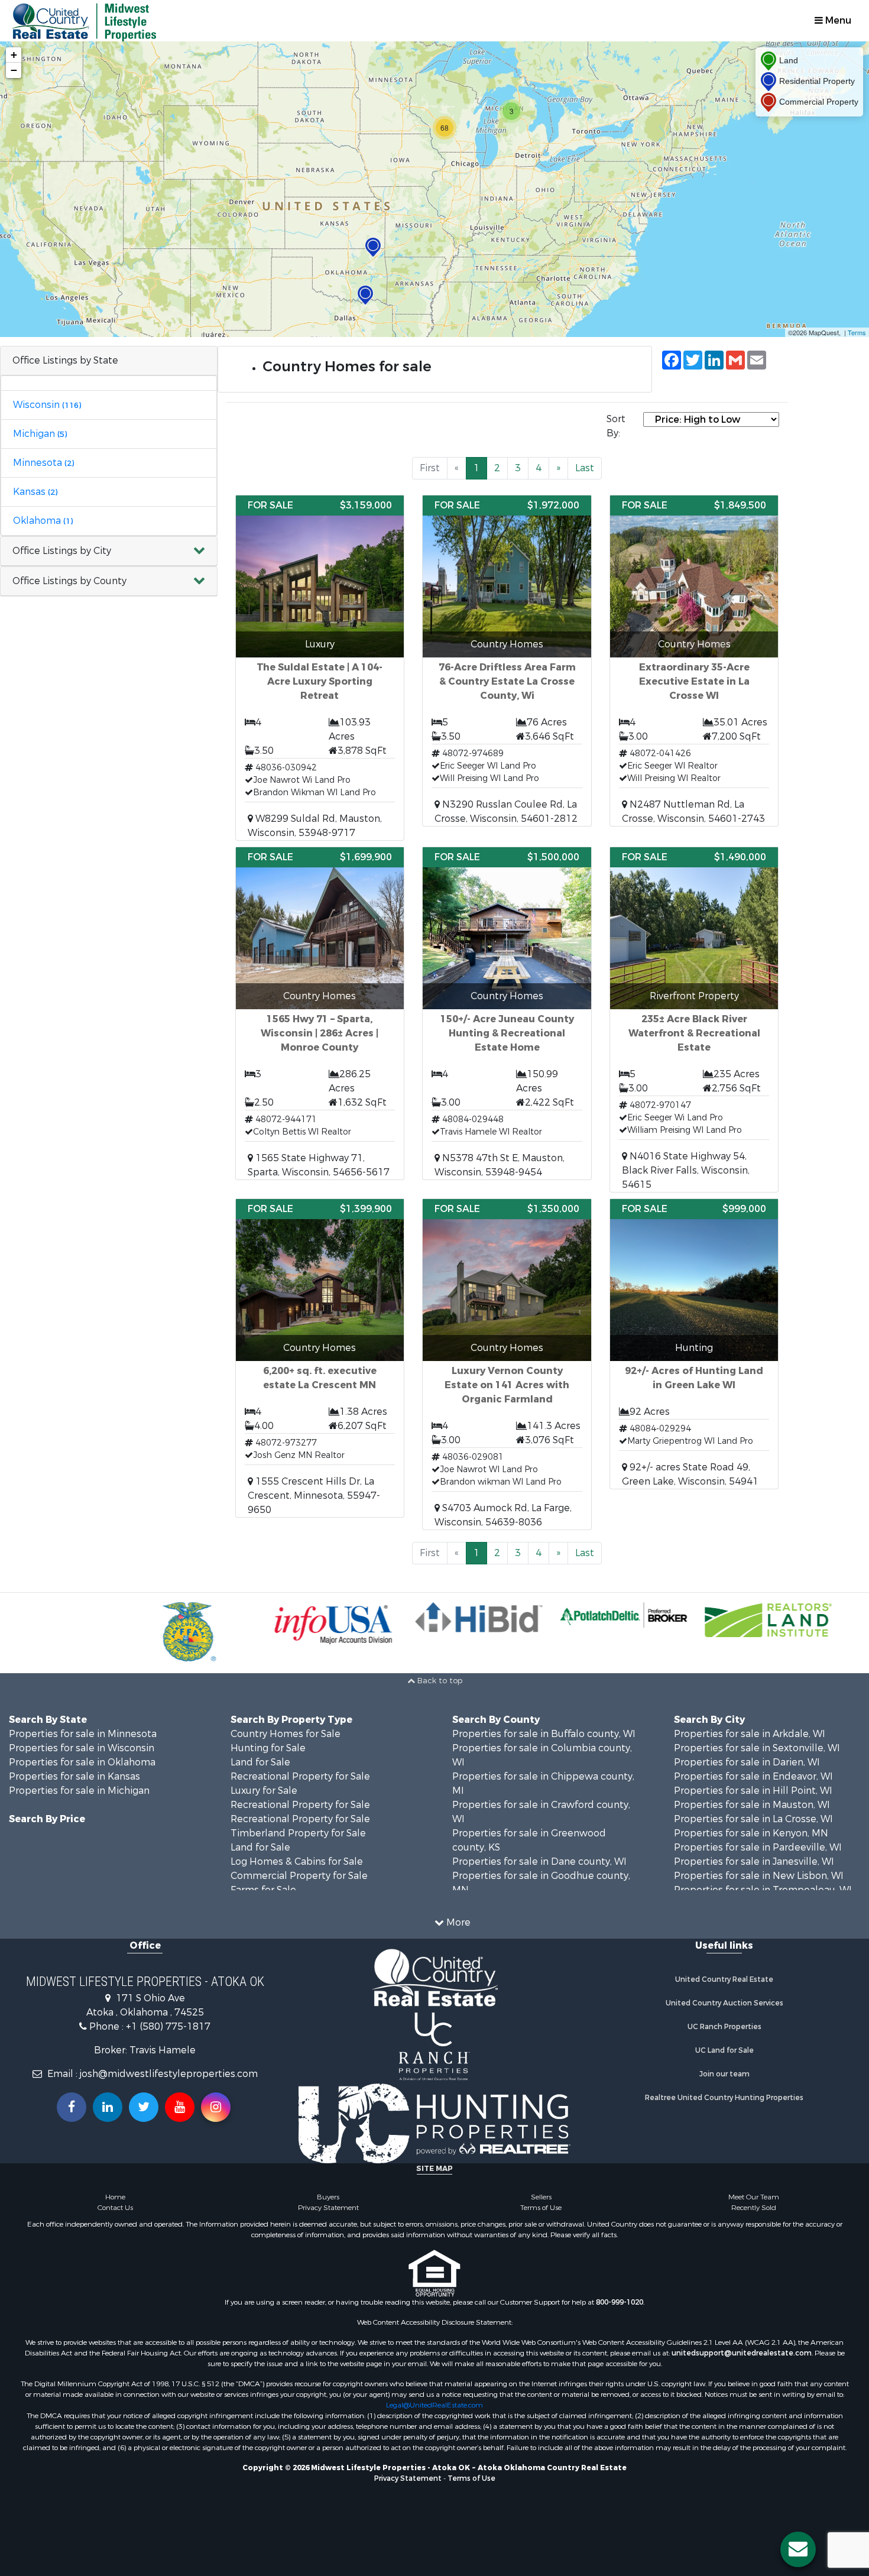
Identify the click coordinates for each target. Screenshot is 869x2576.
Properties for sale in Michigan (79, 1791)
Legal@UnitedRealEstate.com (434, 2405)
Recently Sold (754, 2208)
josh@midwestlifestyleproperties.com (169, 2074)
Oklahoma (43, 521)
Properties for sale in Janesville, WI (754, 1861)
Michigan (40, 434)
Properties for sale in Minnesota (83, 1734)
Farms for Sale (263, 1890)
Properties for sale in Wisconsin (82, 1748)
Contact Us (115, 2208)
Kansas (35, 492)
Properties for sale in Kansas (74, 1776)
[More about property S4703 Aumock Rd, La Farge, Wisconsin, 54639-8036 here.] (507, 1364)
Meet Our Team (754, 2197)
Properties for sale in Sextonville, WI (757, 1748)
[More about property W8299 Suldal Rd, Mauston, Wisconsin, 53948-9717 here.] (320, 668)
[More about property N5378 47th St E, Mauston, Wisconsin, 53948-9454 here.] (507, 1013)
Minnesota (43, 463)
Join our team (724, 2074)
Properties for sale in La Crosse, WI (753, 1819)
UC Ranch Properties (724, 2027)
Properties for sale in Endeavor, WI (753, 1776)
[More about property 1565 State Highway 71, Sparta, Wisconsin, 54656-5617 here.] (320, 1013)
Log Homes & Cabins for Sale (297, 1861)
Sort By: (616, 426)
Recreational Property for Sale (300, 1776)
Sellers (541, 2197)
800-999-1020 (620, 2302)
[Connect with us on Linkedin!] (108, 2107)
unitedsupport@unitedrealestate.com (742, 2353)
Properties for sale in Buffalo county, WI (544, 1734)
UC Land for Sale (724, 2050)
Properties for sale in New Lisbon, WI (759, 1876)
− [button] (14, 70)
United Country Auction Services (724, 2003)
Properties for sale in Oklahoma (82, 1762)
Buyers (328, 2197)
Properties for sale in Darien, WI (747, 1762)
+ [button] (14, 55)
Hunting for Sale (268, 1748)
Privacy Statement (328, 2208)
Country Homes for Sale (286, 1734)
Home (115, 2197)
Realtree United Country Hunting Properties (724, 2098)
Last (585, 468)
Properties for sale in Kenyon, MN (751, 1833)
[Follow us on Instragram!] (216, 2107)
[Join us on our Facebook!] (72, 2107)
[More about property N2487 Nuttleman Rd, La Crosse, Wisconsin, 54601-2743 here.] (694, 661)
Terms (857, 332)
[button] (109, 551)
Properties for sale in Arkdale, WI (750, 1734)
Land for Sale (260, 1762)
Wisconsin (47, 405)
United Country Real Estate (724, 1979)
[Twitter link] (144, 2107)
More (457, 1922)
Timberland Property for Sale (298, 1833)
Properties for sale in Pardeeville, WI (758, 1847)
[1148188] (373, 247)
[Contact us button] (798, 2549)
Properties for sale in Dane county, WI (539, 1861)
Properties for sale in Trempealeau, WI (763, 1890)
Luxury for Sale (264, 1791)
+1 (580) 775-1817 (168, 2026)
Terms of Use (541, 2208)
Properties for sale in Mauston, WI (752, 1805)
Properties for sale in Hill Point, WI (753, 1791)
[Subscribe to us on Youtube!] (180, 2107)
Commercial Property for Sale (299, 1876)
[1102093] (365, 295)
